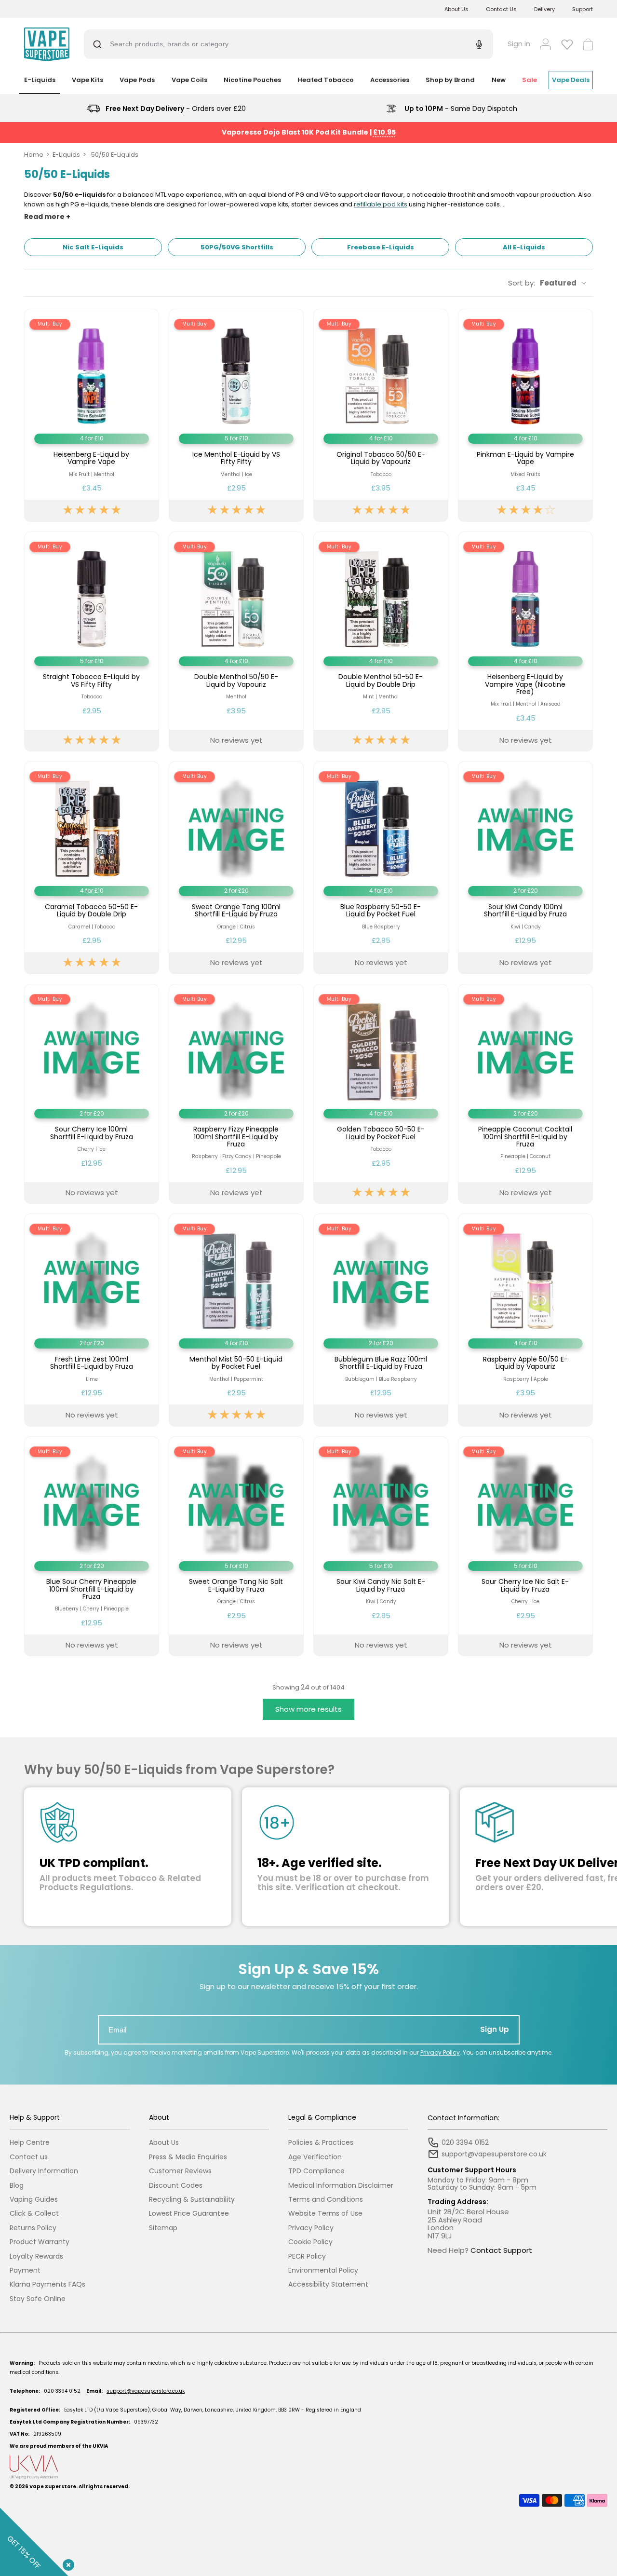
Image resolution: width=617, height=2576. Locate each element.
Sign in (519, 44)
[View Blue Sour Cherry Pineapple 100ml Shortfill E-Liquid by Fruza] (92, 1547)
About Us (456, 9)
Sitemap (163, 2228)
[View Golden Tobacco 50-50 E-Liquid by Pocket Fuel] (381, 1094)
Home (34, 155)
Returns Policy (33, 2228)
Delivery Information (44, 2171)
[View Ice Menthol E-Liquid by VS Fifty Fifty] (236, 415)
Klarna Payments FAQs (47, 2284)
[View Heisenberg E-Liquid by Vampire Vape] (92, 415)
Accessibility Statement (328, 2284)
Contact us (29, 2157)
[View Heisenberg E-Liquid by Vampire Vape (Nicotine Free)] (525, 642)
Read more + (47, 217)
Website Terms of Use (325, 2214)
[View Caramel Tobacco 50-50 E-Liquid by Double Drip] (92, 867)
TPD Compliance (316, 2171)
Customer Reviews (180, 2171)
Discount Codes (176, 2186)
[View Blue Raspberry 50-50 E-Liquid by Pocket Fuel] (381, 867)
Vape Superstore (53, 2487)
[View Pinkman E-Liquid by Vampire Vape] (525, 415)
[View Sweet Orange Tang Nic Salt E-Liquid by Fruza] (236, 1547)
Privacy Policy (440, 2052)
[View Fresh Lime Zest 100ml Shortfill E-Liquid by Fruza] (92, 1320)
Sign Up (495, 2029)
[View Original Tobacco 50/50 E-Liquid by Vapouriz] (381, 415)
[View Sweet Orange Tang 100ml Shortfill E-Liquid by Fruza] (236, 867)
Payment (25, 2270)
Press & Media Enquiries (188, 2157)
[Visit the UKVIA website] (308, 2467)
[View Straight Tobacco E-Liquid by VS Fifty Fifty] (92, 642)
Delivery (544, 9)
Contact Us (501, 9)
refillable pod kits (381, 204)
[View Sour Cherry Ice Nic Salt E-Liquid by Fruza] (525, 1547)
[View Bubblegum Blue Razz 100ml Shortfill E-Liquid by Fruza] (381, 1320)
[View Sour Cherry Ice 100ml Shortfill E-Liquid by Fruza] (92, 1094)
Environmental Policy (323, 2270)
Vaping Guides (34, 2200)
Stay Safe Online (38, 2299)
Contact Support (501, 2250)
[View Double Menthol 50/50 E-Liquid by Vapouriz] (236, 642)
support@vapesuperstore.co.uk (146, 2391)
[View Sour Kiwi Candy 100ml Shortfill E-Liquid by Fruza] (525, 867)
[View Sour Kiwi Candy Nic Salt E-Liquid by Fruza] (381, 1547)
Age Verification (315, 2157)
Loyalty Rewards (36, 2256)
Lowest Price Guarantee (189, 2214)
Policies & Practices (321, 2143)
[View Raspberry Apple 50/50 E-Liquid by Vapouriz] (525, 1320)
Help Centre (30, 2143)
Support (583, 9)
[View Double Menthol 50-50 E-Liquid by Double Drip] (381, 642)
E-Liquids (66, 155)
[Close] (67, 2563)
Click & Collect (34, 2214)
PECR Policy (307, 2256)
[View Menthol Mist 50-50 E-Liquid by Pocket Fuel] (236, 1320)
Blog (17, 2186)
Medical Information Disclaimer (341, 2186)
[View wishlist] (567, 44)
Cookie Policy (310, 2242)
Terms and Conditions (326, 2200)
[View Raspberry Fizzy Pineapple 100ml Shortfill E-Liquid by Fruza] (236, 1094)
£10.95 (384, 132)
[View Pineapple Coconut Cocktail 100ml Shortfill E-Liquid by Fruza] (525, 1094)
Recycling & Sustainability (192, 2200)
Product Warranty (40, 2242)
